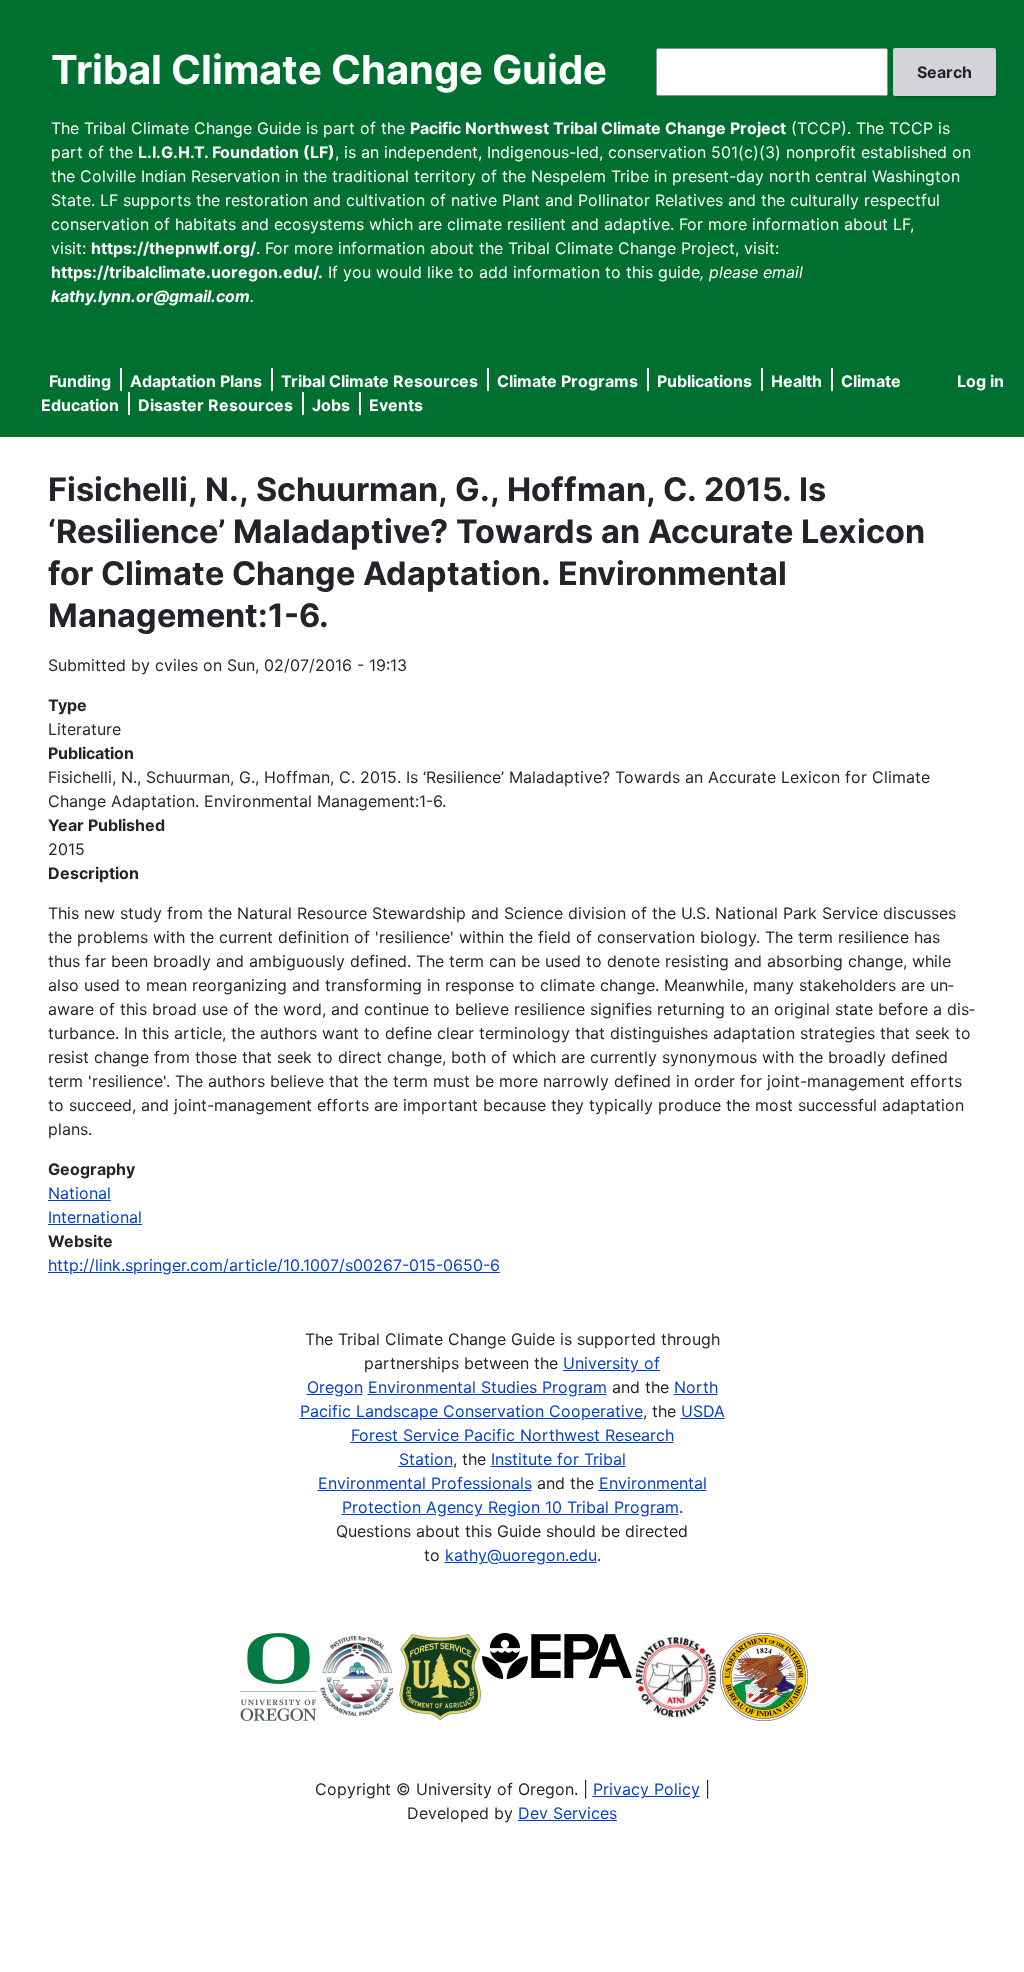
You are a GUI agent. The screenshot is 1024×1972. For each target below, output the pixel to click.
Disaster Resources (215, 405)
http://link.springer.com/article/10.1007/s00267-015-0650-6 (274, 1265)
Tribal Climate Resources (379, 381)
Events (396, 405)
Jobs (331, 405)
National (79, 1193)
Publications (704, 381)
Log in (980, 381)
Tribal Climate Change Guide (329, 69)
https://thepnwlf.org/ (173, 248)
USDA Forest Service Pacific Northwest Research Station (538, 1435)
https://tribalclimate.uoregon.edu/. (187, 272)
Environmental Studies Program (487, 1387)
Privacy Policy (646, 1789)
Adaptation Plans (196, 381)
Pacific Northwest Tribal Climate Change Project (598, 128)
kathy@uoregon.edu (521, 1555)
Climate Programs (567, 381)
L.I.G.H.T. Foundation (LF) (236, 152)
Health (796, 381)
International (95, 1217)
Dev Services (567, 1813)
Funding (80, 381)
